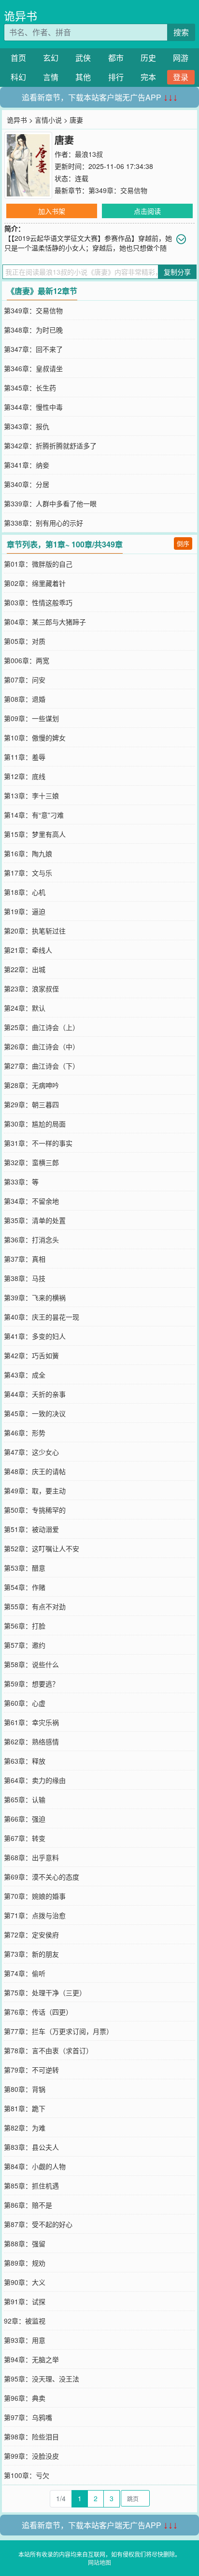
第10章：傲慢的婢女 (35, 738)
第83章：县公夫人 (31, 2147)
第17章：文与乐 (28, 873)
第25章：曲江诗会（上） (42, 1027)
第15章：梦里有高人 (35, 834)
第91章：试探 (25, 2301)
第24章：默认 (25, 1008)
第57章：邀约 (25, 1645)
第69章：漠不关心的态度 (42, 1877)
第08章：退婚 (25, 699)
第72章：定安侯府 (31, 1935)
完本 (148, 77)
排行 (116, 77)
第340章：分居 (27, 484)
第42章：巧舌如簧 (31, 1355)
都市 (116, 58)
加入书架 (52, 211)
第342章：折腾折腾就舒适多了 (50, 446)
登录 (181, 77)
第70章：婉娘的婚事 (35, 1896)
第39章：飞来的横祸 (35, 1297)
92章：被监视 (25, 2321)
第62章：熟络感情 (31, 1741)
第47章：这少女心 (31, 1452)
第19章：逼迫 (25, 911)
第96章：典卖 (25, 2398)
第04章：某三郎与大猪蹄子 (45, 622)
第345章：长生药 (30, 388)
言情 (51, 77)
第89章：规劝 (25, 2263)
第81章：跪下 (25, 2108)
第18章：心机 (25, 892)
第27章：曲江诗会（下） (42, 1066)
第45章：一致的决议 (35, 1413)
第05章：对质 (25, 641)
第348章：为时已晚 (33, 330)
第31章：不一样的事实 (38, 1143)
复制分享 (177, 272)
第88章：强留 (25, 2243)
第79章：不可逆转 (31, 2070)
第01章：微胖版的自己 (38, 564)
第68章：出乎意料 (31, 1857)
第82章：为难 (25, 2128)
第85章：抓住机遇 (31, 2186)
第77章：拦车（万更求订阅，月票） (58, 2031)
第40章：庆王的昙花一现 (42, 1317)
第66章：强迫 (25, 1819)
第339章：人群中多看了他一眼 (50, 503)
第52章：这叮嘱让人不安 (42, 1548)
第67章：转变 (25, 1838)
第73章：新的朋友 (31, 1954)
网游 (181, 58)
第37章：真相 (25, 1259)
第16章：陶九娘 (28, 853)
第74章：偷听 (25, 1973)
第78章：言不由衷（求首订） (48, 2050)
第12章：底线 (25, 776)
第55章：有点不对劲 (35, 1606)
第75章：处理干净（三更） (45, 1992)
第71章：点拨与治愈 (35, 1915)
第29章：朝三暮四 (31, 1104)
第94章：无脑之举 (31, 2359)
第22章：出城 (25, 969)
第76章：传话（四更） (38, 2012)
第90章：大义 (25, 2282)
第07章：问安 (25, 680)
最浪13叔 (89, 154)
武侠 (83, 58)
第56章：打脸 (25, 1626)
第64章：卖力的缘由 (35, 1780)
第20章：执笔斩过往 (35, 931)
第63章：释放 (25, 1761)
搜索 (181, 32)
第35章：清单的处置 (35, 1220)
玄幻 (51, 58)
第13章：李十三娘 (31, 795)
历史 (148, 58)
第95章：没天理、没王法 (42, 2379)
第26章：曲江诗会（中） (42, 1046)
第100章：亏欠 (27, 2475)
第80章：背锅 (25, 2089)
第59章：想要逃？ (31, 1684)
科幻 (18, 77)
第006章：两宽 (27, 660)
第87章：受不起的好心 (38, 2224)
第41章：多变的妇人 (35, 1336)
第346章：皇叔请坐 (33, 368)
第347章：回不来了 (33, 349)
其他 (83, 77)
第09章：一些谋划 (31, 718)
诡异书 (21, 16)
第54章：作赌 (25, 1587)
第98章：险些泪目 (31, 2437)
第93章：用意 (25, 2340)
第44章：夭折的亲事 (35, 1394)
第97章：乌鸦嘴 (28, 2417)
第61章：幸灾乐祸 (31, 1722)
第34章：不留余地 (31, 1201)
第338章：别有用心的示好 (43, 523)
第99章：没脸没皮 (31, 2456)
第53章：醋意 (25, 1568)
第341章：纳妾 (27, 465)
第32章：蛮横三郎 (31, 1162)
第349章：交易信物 (118, 190)
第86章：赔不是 (28, 2205)
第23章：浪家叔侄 (31, 989)
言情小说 (48, 120)
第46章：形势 (25, 1433)
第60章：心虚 (25, 1703)
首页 (18, 58)
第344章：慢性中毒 (33, 407)
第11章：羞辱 (25, 757)
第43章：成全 (25, 1375)
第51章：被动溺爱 (31, 1529)
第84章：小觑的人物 (35, 2166)
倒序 (183, 543)
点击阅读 (147, 211)
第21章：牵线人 (28, 950)
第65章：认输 (25, 1799)
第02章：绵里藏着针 (35, 583)
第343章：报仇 (27, 426)
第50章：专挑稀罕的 (35, 1510)
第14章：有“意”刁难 (34, 815)
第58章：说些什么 (31, 1664)
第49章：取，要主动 (35, 1490)
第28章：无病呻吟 (31, 1085)
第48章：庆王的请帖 (35, 1471)
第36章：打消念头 (31, 1239)
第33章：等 (21, 1182)
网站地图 (99, 2562)
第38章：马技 (25, 1278)
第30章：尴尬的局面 (35, 1124)
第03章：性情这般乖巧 (38, 602)
